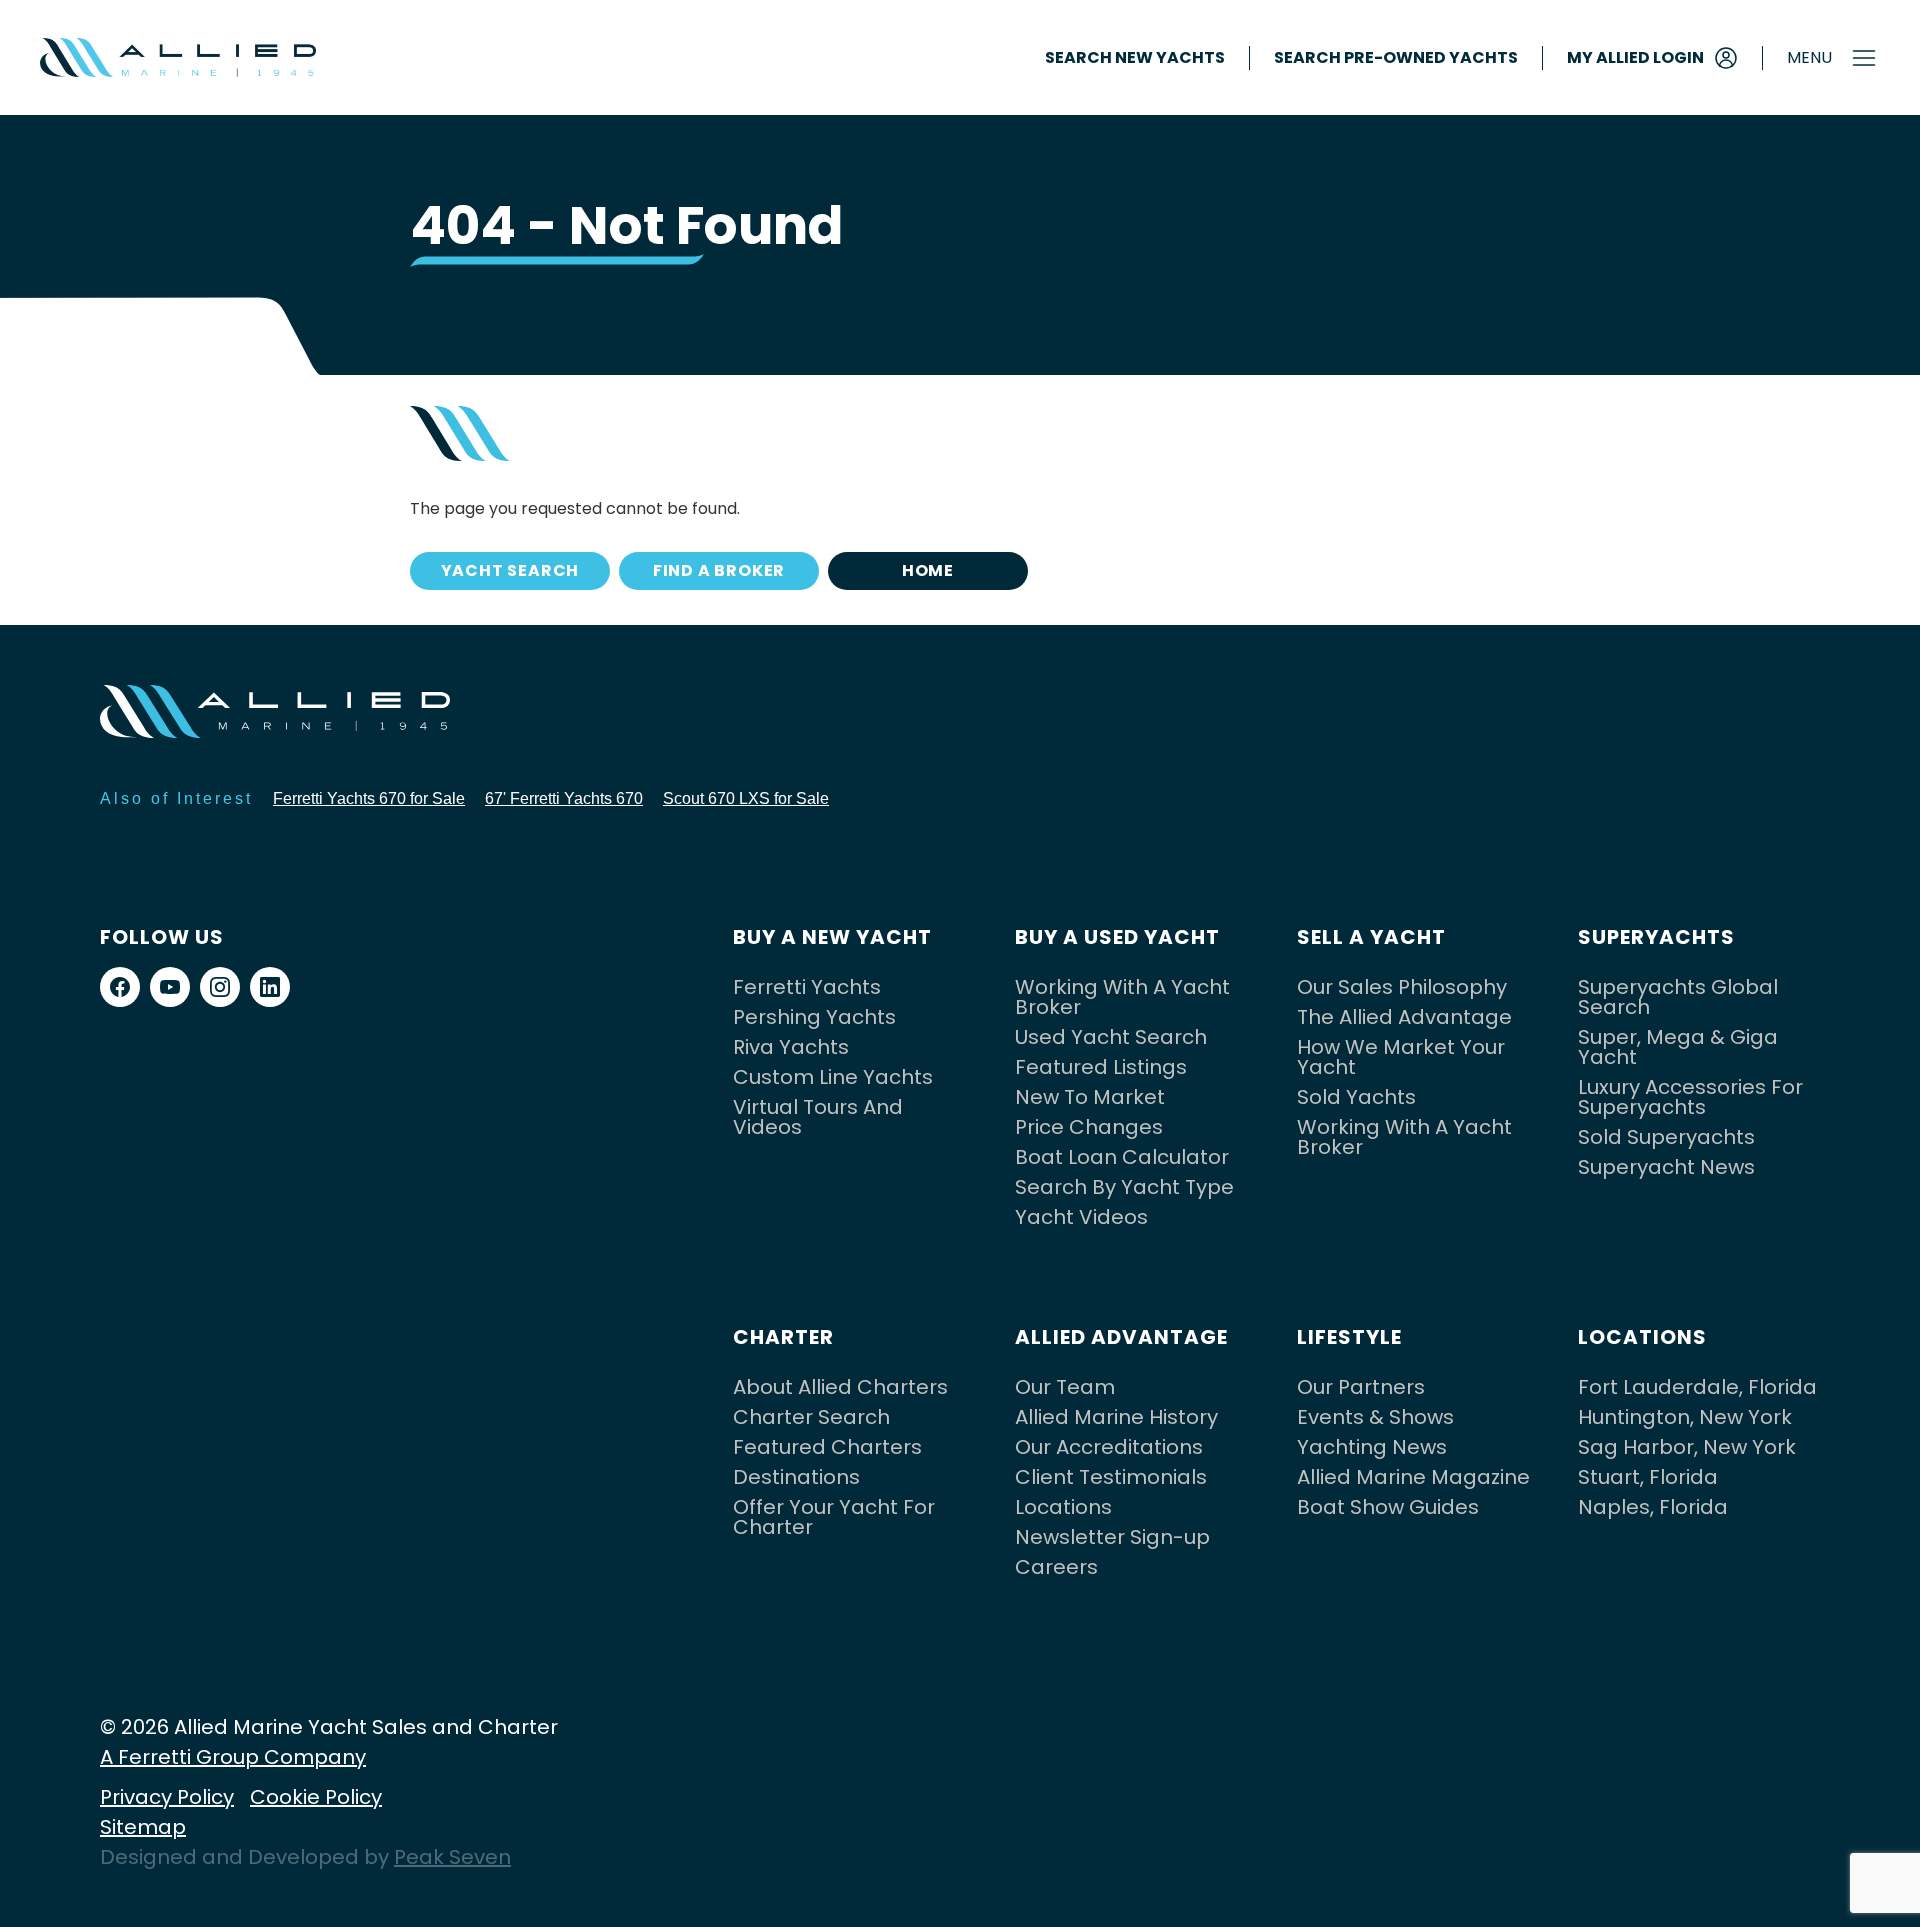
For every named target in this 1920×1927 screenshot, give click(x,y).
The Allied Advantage (1404, 1017)
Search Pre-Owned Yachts (1396, 58)
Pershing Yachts (814, 1017)
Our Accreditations (1109, 1447)
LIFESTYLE (1349, 1337)
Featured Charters (827, 1447)
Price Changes (1089, 1127)
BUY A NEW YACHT (832, 937)
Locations (1063, 1507)
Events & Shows (1375, 1417)
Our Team (1065, 1387)
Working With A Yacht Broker (1122, 997)
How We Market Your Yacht (1401, 1057)
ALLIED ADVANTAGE (1121, 1337)
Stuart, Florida (1648, 1477)
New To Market (1090, 1097)
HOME (928, 570)
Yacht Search (510, 570)
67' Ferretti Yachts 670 (564, 798)
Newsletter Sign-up (1112, 1537)
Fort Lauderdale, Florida (1697, 1387)
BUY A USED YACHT (1117, 937)
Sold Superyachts (1666, 1137)
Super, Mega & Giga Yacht (1678, 1047)
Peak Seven (452, 1857)
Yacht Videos (1081, 1217)
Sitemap (143, 1827)
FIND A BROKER (719, 570)
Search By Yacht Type (1124, 1187)
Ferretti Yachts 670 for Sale (369, 798)
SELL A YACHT (1371, 937)
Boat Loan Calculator (1122, 1157)
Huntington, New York (1685, 1417)
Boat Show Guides (1388, 1507)
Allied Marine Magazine (1413, 1477)
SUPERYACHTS (1656, 937)
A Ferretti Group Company (233, 1757)
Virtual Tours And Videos (818, 1117)
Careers (1056, 1567)
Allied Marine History (1116, 1417)
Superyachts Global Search (1678, 997)
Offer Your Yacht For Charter (834, 1517)
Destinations (796, 1477)
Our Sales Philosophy (1402, 987)
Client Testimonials (1111, 1477)
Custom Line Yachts (833, 1077)
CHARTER (783, 1337)
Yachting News (1372, 1447)
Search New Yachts (1135, 58)
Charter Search (811, 1417)
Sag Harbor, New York (1687, 1447)
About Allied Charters (840, 1387)
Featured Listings (1101, 1067)
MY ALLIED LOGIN (1635, 57)
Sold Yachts (1356, 1097)
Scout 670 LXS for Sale (746, 798)
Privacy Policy (167, 1797)
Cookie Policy (316, 1797)
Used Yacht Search (1111, 1037)
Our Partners (1361, 1387)
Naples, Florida (1653, 1507)
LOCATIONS (1642, 1337)
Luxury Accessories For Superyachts (1690, 1097)
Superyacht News (1666, 1167)
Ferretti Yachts (807, 987)
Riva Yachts (791, 1047)
